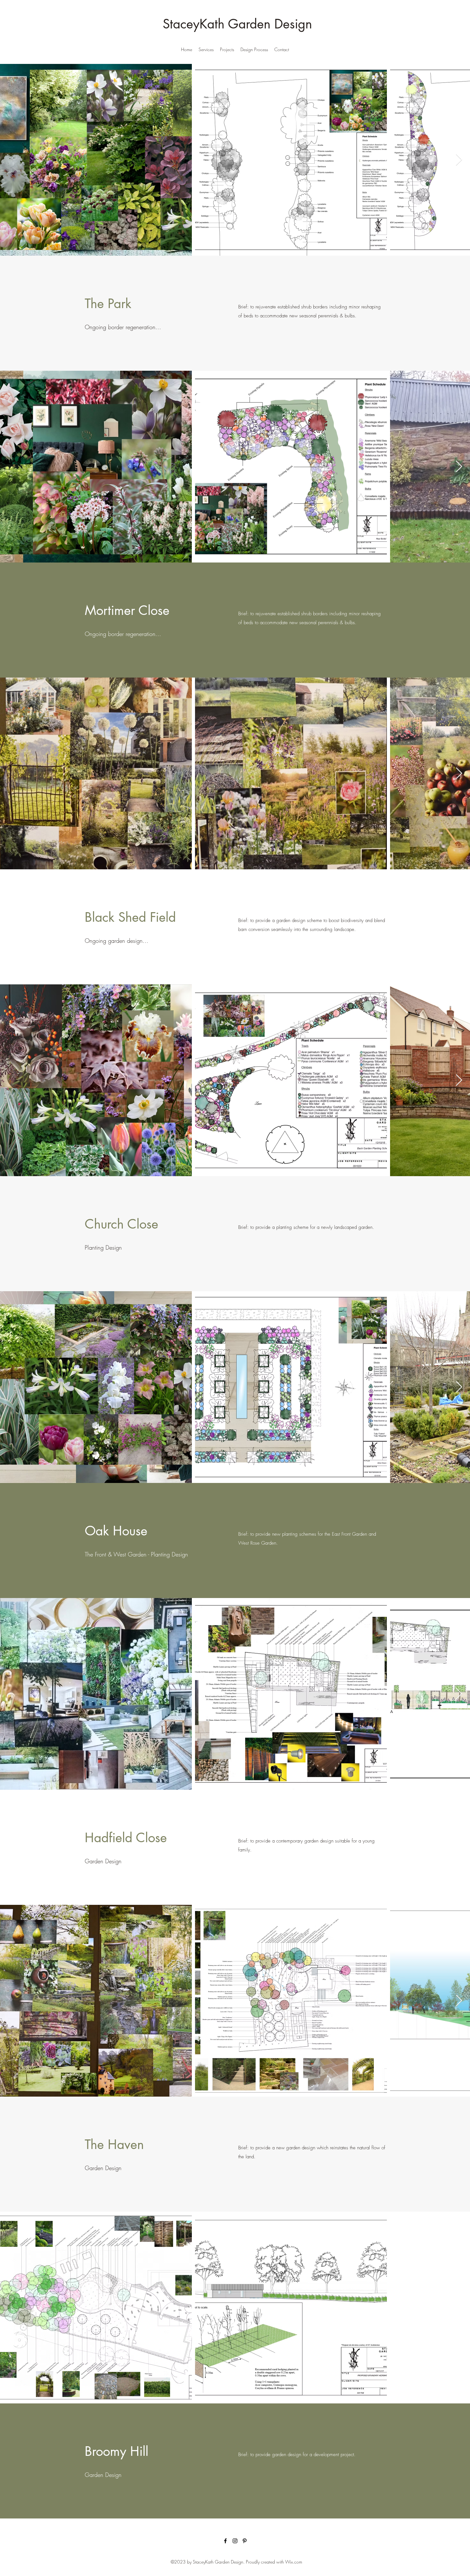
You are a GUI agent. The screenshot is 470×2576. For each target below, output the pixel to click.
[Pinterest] (245, 2541)
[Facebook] (225, 2541)
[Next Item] (459, 160)
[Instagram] (235, 2541)
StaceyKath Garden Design (237, 24)
